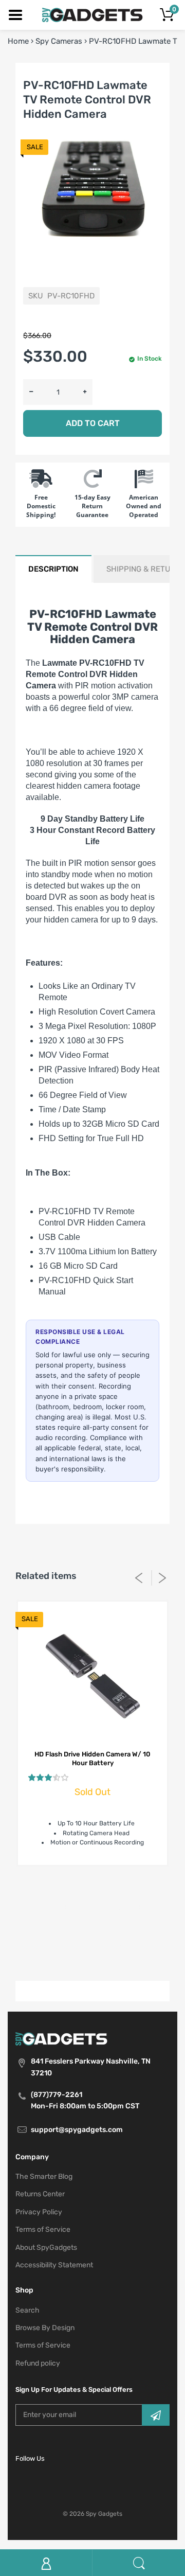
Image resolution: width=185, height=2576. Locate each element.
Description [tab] (53, 569)
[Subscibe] (156, 2415)
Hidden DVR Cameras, (75, 1920)
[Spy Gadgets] (93, 14)
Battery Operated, (61, 1895)
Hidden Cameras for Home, (110, 1907)
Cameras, (112, 1895)
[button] (48, 1778)
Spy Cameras (59, 41)
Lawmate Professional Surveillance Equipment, (93, 1932)
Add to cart (93, 423)
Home (18, 41)
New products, (106, 1944)
